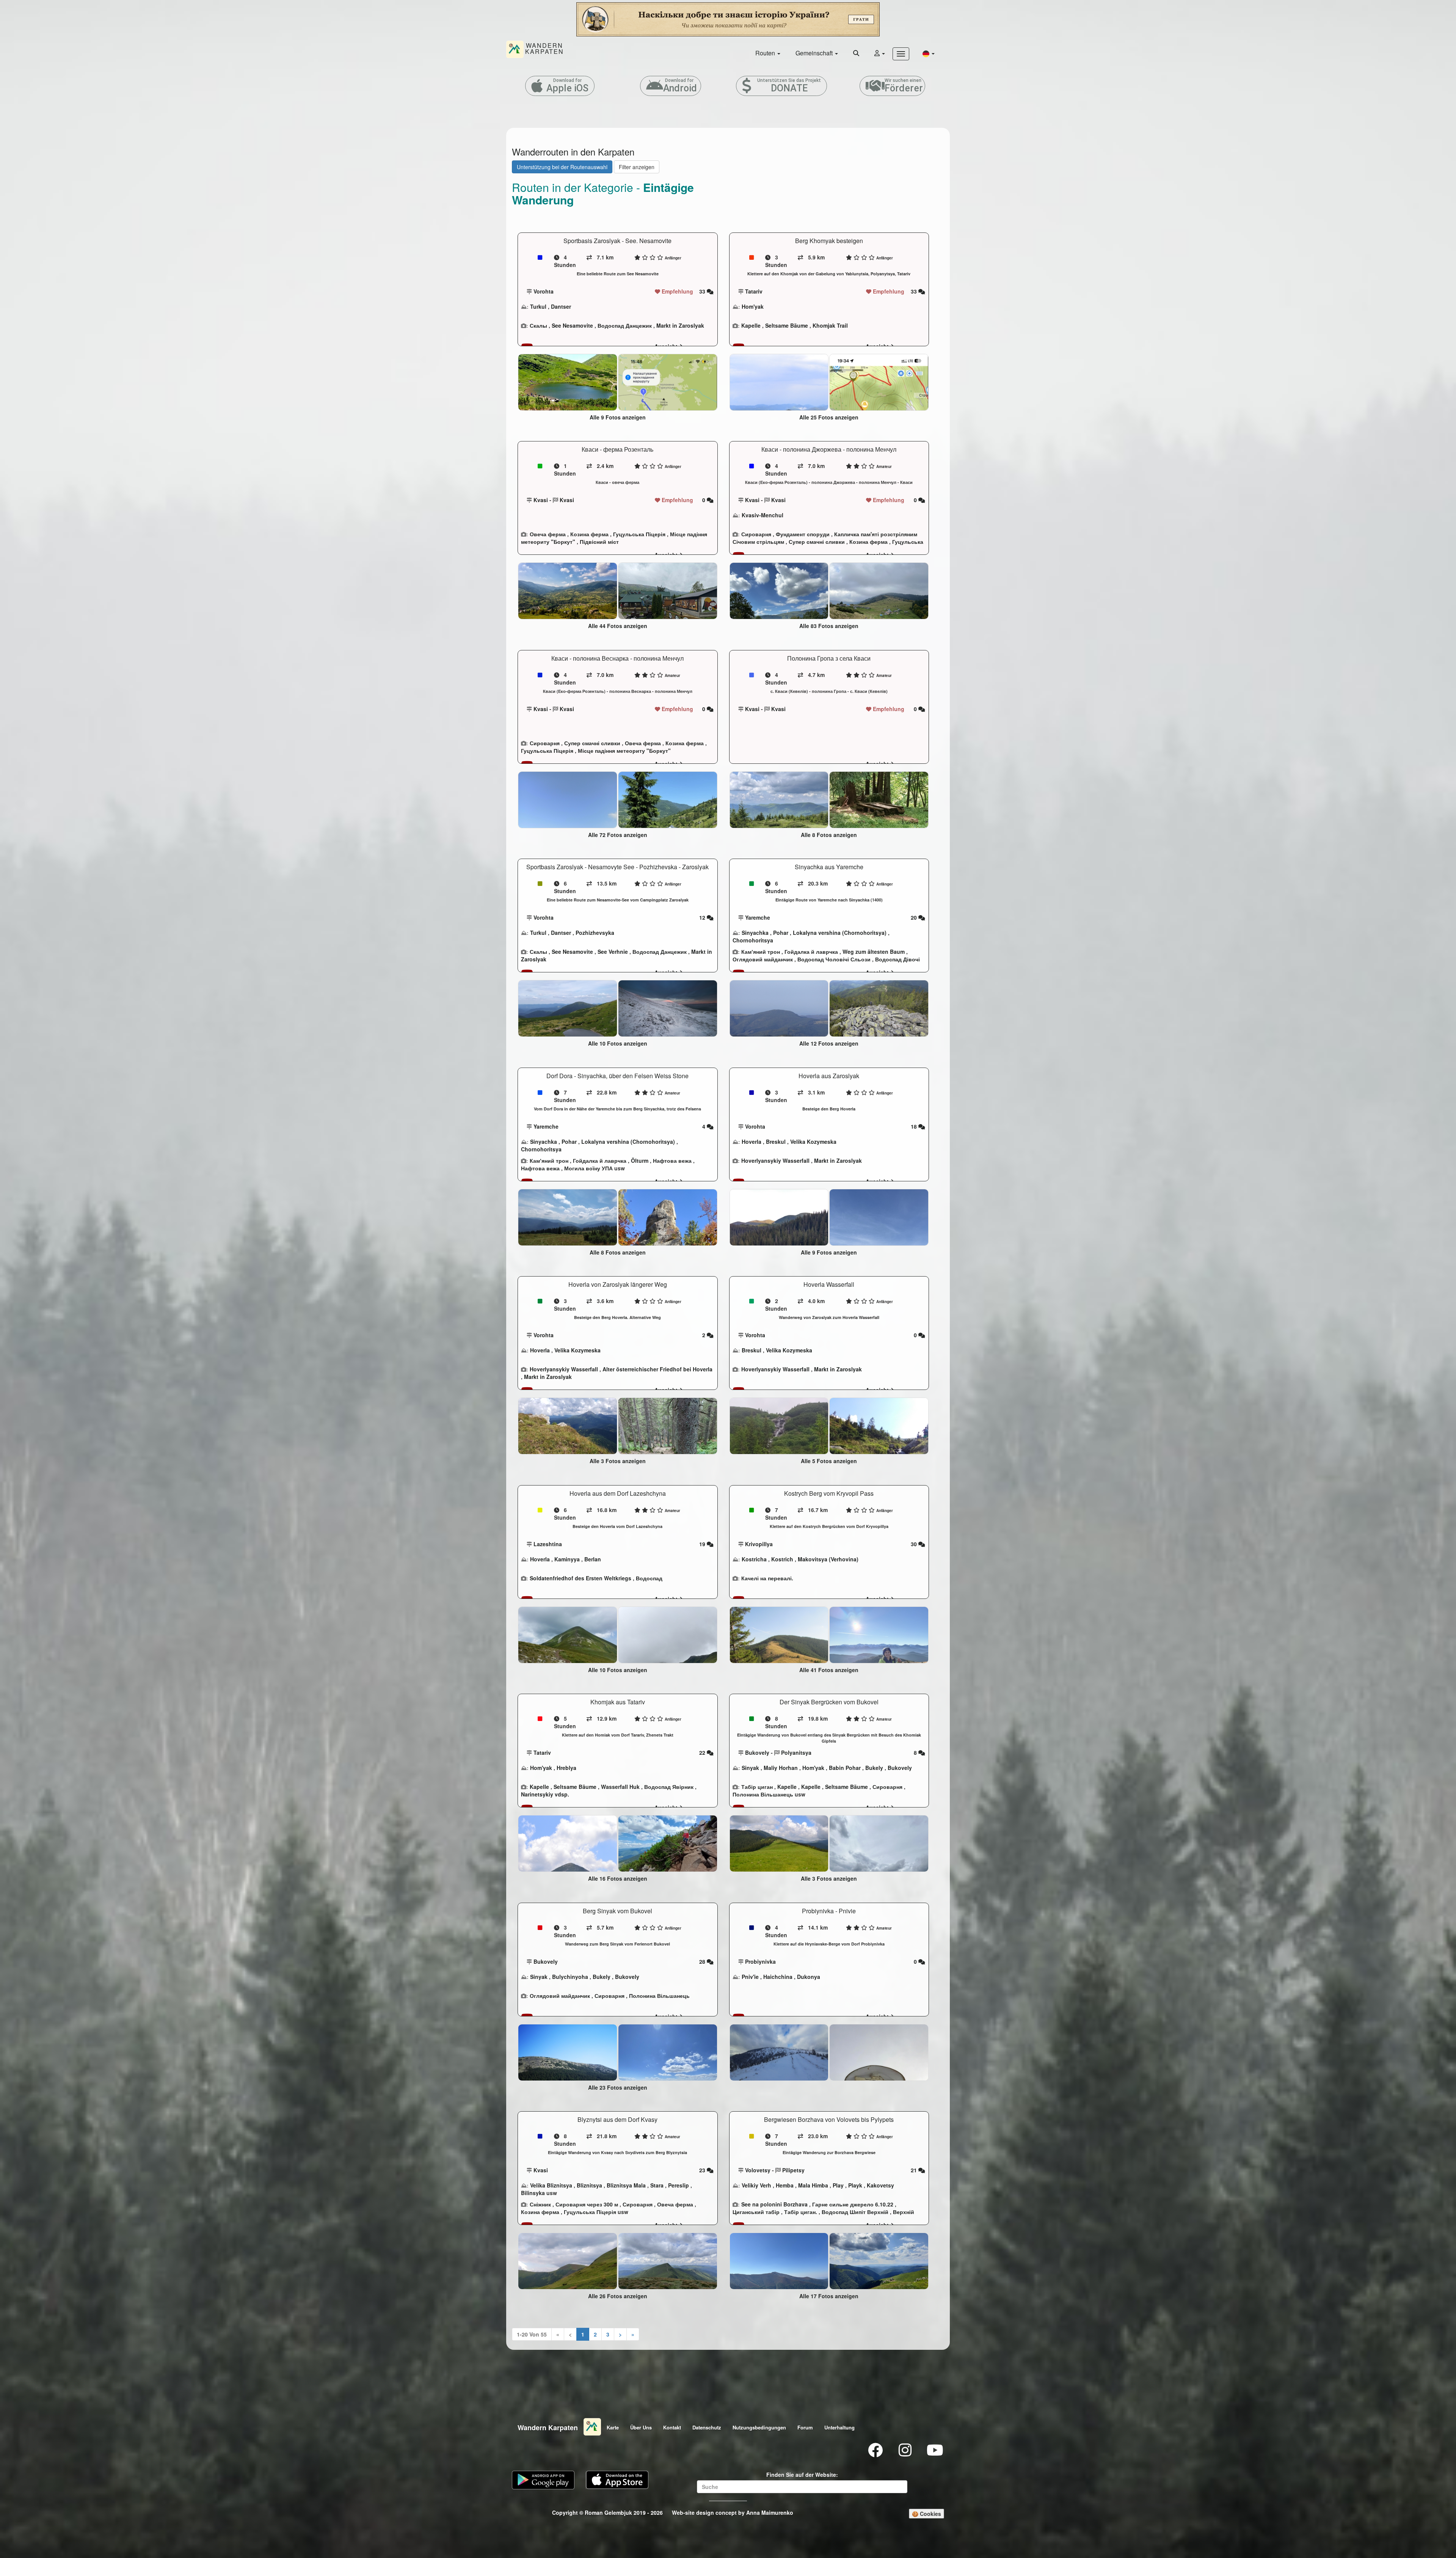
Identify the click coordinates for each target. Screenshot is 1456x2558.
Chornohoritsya (753, 940)
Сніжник (540, 2204)
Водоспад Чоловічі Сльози (834, 959)
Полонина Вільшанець (763, 1794)
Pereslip (679, 2185)
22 (703, 1752)
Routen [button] (766, 53)
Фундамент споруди (803, 534)
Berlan (593, 1559)
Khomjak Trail (830, 325)
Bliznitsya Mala (626, 2185)
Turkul (538, 306)
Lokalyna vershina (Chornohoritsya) (840, 933)
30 (915, 1544)
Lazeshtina (548, 1544)
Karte (613, 2427)
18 (915, 1126)
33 (703, 291)
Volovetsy (758, 2170)
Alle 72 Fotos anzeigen (618, 835)
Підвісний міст (599, 542)
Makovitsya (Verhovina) (828, 1559)
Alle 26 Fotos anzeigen (618, 2296)
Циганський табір (756, 2212)
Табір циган (757, 1787)
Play (838, 2185)
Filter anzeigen (637, 167)
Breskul (776, 1142)
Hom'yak (753, 306)
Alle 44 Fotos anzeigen (618, 626)
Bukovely (757, 1752)
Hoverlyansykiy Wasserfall (775, 1160)
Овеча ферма (548, 534)
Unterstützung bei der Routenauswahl (562, 167)
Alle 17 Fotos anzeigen (829, 2296)
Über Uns (641, 2427)
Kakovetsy (880, 2185)
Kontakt (672, 2427)
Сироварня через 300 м (587, 2204)
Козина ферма (589, 534)
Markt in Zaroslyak (680, 325)
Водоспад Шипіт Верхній (855, 2212)
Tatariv (754, 291)
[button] (929, 53)
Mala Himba (813, 2185)
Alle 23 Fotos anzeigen (618, 2087)
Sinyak (750, 1768)
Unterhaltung (839, 2427)
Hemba (785, 2185)
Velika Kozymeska (813, 1142)
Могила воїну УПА (588, 1168)
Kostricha (754, 1559)
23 (703, 2170)
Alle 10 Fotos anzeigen (618, 1043)
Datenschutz (707, 2427)
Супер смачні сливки (817, 542)
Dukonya (809, 1977)
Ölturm (640, 1160)
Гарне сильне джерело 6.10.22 (853, 2204)
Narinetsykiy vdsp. (545, 1794)
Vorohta (544, 291)
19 (703, 1544)
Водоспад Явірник (669, 1787)
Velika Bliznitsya (551, 2185)
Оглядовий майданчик (763, 959)
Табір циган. (801, 2212)
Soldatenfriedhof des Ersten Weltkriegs (581, 1578)
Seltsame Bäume (787, 325)
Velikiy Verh (756, 2185)
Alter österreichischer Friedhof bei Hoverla (657, 1369)
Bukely (874, 1768)
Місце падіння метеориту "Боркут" (624, 751)
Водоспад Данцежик (625, 325)
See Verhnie (613, 952)
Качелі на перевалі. (767, 1578)
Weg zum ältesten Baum (874, 952)
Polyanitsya (796, 1752)
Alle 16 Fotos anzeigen (618, 1878)
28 (703, 1961)
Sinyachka (755, 933)
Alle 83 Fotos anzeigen (829, 626)
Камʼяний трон (761, 952)
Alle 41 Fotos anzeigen (829, 1670)
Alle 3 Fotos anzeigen (618, 1461)
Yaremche (758, 917)
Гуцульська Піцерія (639, 534)
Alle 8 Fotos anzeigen (829, 835)
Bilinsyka (533, 2193)
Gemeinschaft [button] (815, 53)
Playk (855, 2185)
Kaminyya (567, 1559)
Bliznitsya (589, 2185)
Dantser (561, 306)
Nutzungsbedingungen (759, 2427)
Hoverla (752, 1142)
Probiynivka (760, 1961)
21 (915, 2170)
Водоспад (649, 1578)
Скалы (538, 325)
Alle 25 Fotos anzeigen (829, 417)
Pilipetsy (793, 2170)
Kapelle (751, 325)
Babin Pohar (845, 1768)
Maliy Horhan (781, 1768)
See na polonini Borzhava (774, 2204)
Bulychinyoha (570, 1977)
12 (703, 917)
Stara (657, 2185)
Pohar (781, 933)
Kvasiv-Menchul (763, 515)
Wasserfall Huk (620, 1787)
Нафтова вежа (672, 1160)
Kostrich (782, 1559)
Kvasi (541, 500)
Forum (805, 2427)
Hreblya (566, 1768)
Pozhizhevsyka (595, 933)
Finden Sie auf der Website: (802, 2475)
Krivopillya (759, 1544)
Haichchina (778, 1977)
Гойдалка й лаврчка (811, 952)
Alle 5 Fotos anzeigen (829, 1461)
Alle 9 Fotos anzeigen (618, 417)
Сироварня (756, 534)
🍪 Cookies (926, 2514)
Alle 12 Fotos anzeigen (829, 1043)
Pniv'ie (750, 1977)
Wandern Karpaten (548, 2428)
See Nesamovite (572, 325)
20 (915, 917)
